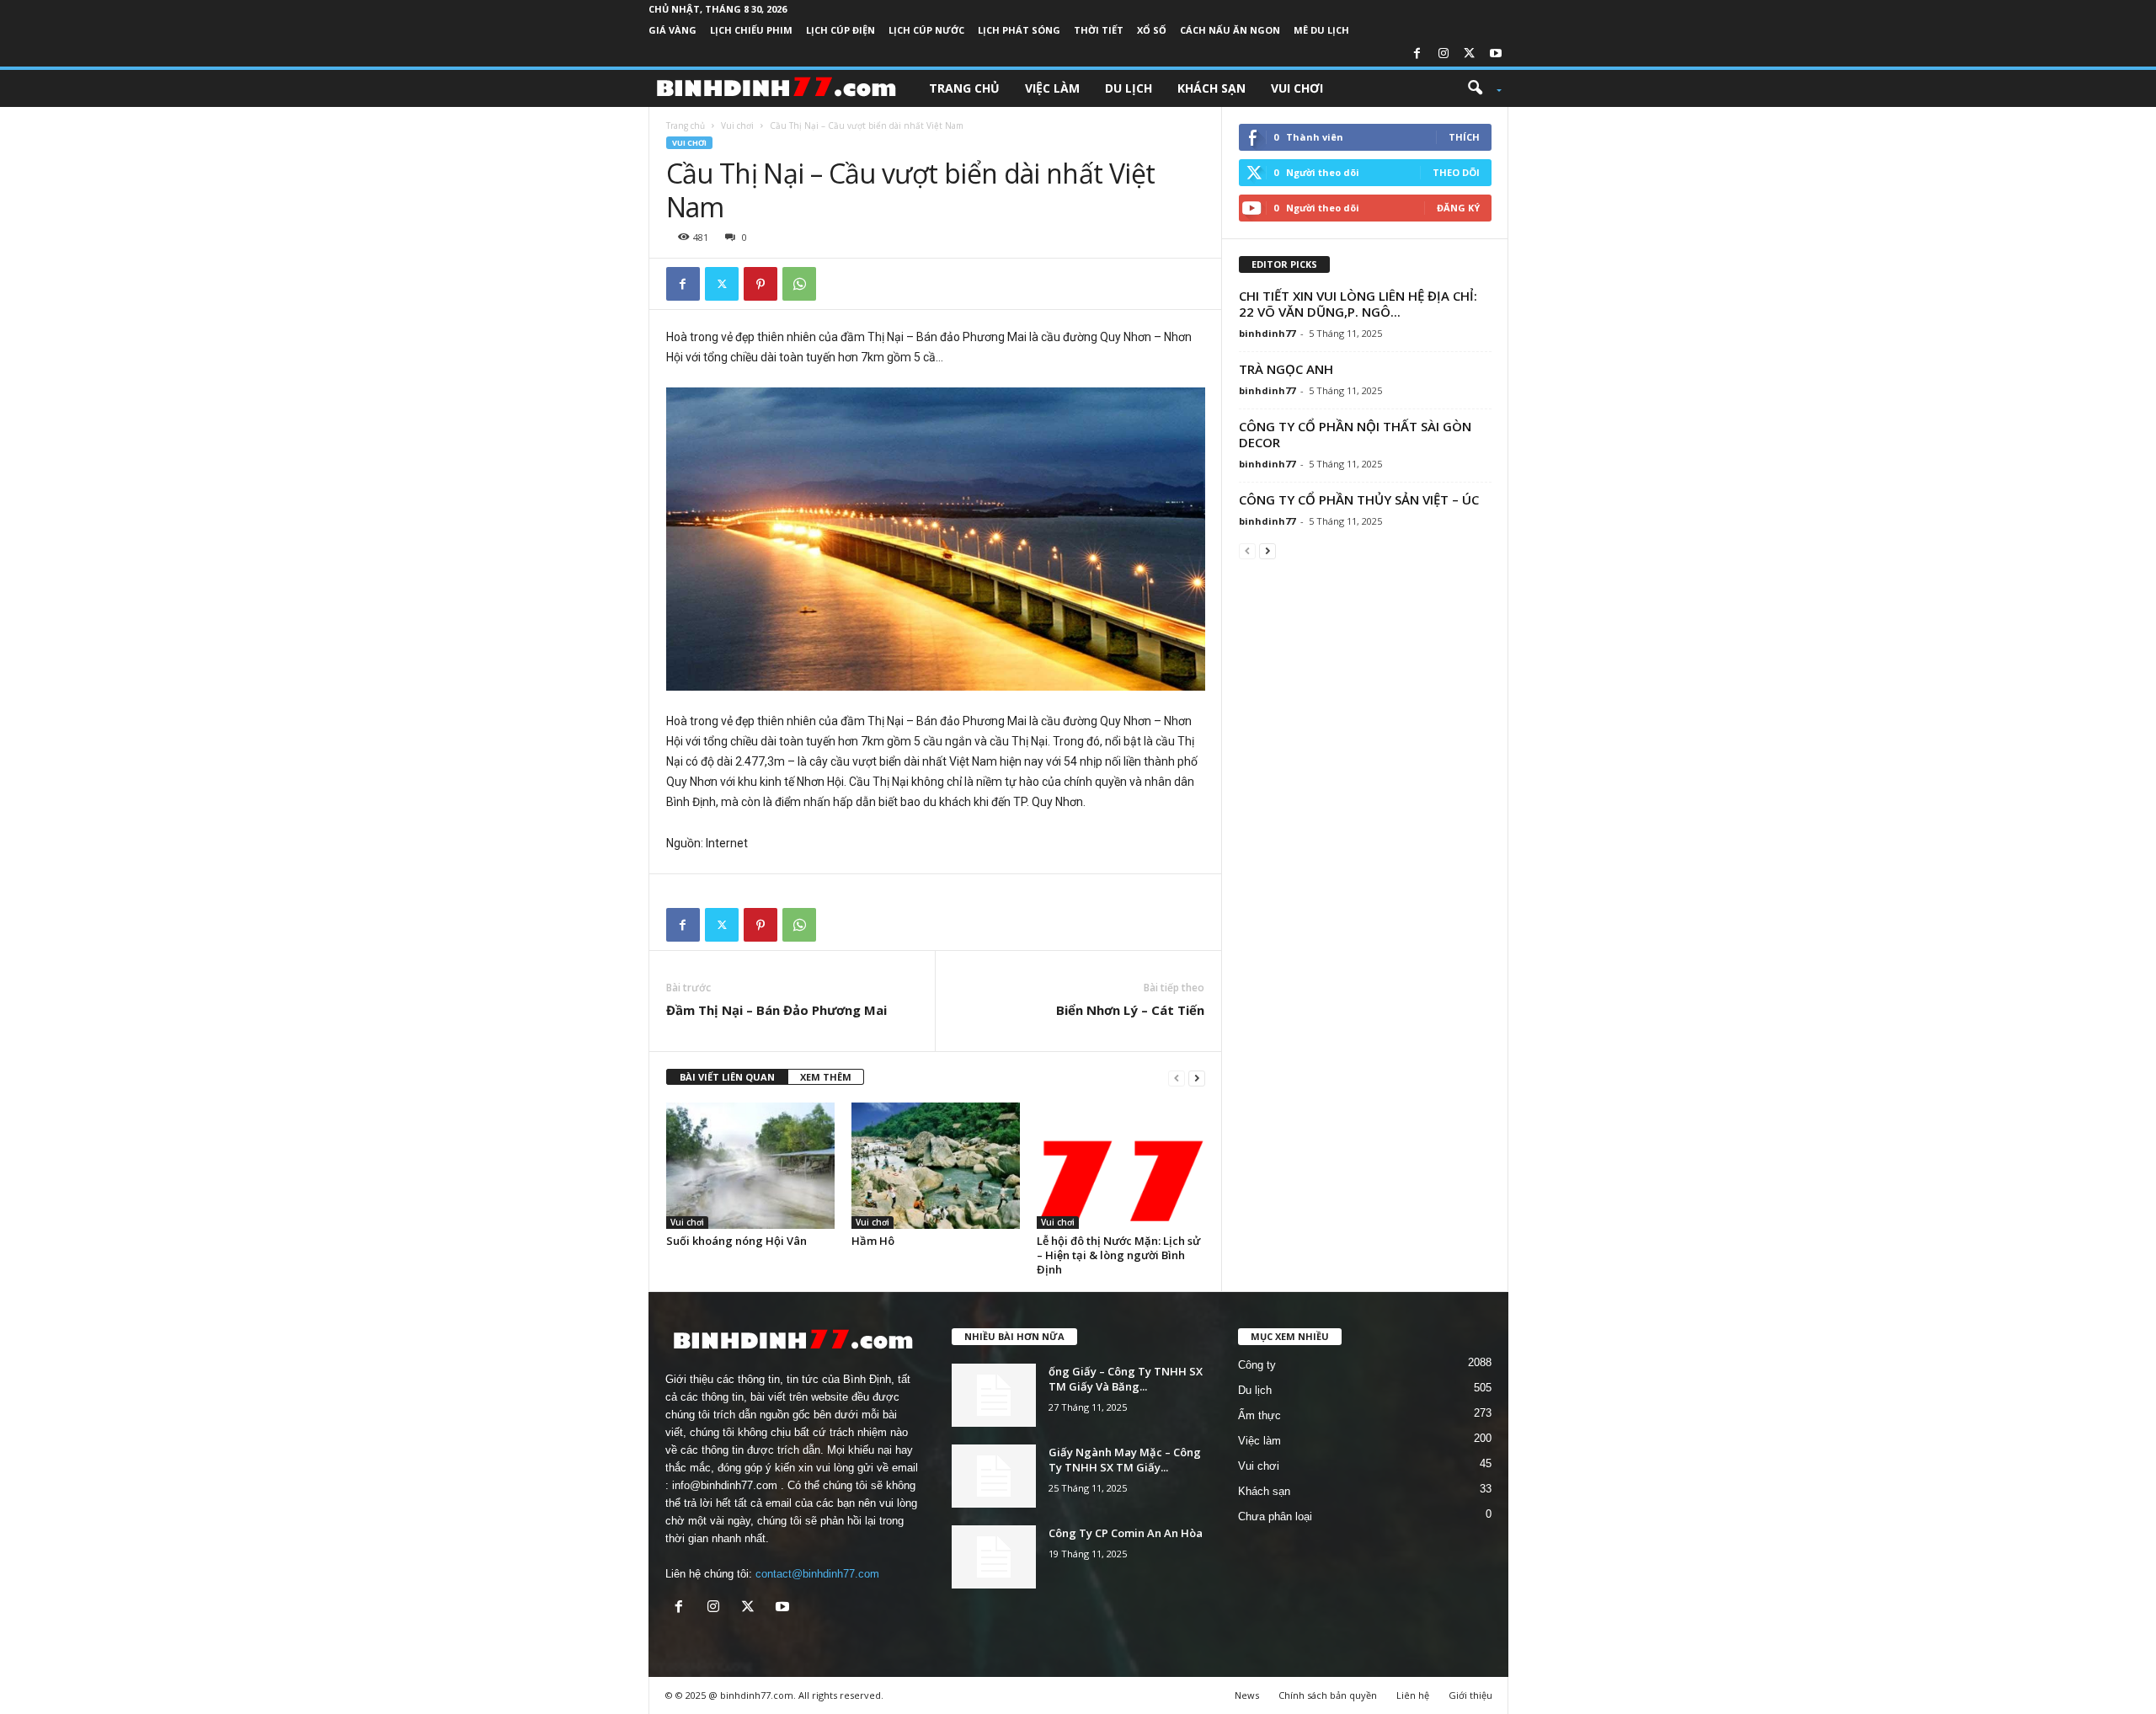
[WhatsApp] (799, 284)
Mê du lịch (1321, 30)
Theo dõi (1456, 172)
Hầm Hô (873, 1241)
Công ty (1257, 1365)
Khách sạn (1211, 88)
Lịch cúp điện (841, 30)
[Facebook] (1417, 54)
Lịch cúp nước (926, 30)
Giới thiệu (1470, 1695)
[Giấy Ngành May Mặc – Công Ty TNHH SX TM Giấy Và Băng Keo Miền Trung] (994, 1476)
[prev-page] (1177, 1078)
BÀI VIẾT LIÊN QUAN (727, 1077)
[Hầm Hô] (936, 1166)
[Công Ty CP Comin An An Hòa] (994, 1557)
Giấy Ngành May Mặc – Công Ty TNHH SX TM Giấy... (1125, 1460)
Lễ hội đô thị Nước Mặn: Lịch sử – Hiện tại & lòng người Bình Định (1118, 1255)
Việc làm (1052, 88)
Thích (1464, 137)
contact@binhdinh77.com (817, 1574)
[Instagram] (1444, 54)
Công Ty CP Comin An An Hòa (1126, 1533)
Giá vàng (672, 30)
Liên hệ (1413, 1695)
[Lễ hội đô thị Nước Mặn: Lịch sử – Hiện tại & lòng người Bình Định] (1121, 1166)
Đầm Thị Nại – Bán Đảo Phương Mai (776, 1010)
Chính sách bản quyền (1328, 1695)
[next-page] (1197, 1078)
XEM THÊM (826, 1077)
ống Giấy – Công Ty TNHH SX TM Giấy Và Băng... (1126, 1379)
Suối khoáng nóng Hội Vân (736, 1241)
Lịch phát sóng (1019, 30)
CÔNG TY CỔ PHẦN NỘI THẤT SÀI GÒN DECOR (1355, 434)
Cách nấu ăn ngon (1230, 30)
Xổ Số (1152, 30)
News (1247, 1695)
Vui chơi (1297, 88)
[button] (1478, 88)
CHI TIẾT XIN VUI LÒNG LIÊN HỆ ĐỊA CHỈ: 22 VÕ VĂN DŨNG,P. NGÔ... (1358, 304)
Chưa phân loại (1275, 1516)
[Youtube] (1496, 54)
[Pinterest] (760, 284)
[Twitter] (1470, 54)
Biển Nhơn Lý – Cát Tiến (1130, 1010)
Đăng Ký (1458, 208)
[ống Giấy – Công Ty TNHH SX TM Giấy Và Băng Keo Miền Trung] (994, 1395)
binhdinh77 (1267, 333)
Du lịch (1129, 88)
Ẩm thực (1259, 1415)
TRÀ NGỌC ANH (1286, 369)
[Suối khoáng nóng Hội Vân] (750, 1166)
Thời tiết (1099, 30)
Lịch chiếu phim (751, 30)
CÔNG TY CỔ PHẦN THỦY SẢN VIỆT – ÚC (1359, 499)
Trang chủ (964, 88)
